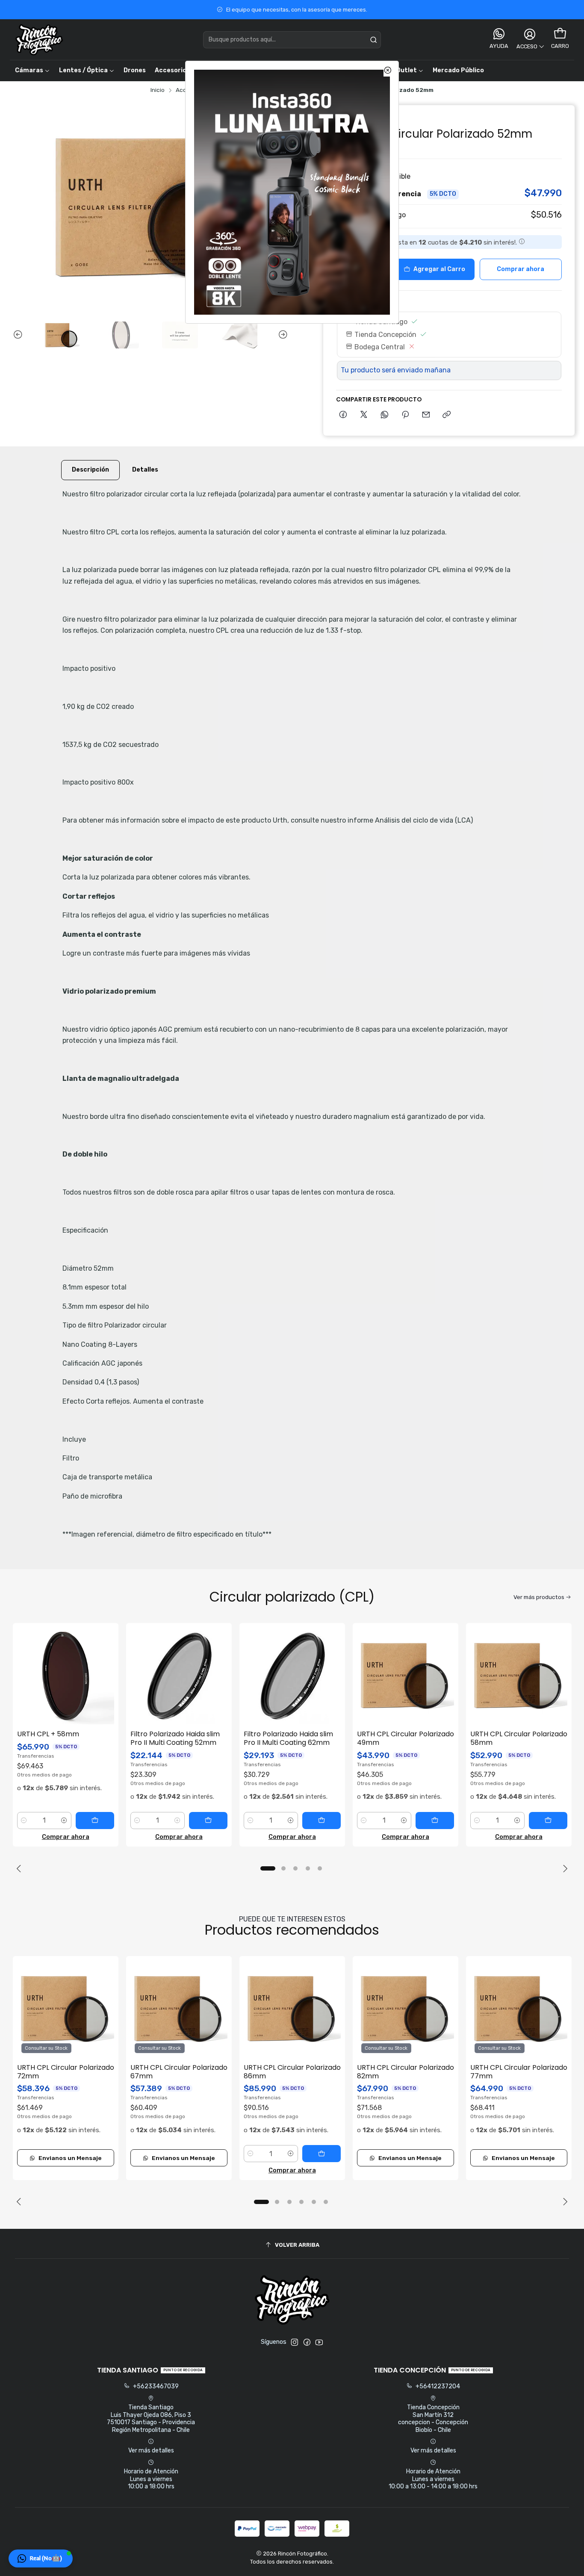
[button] (41, 2558)
